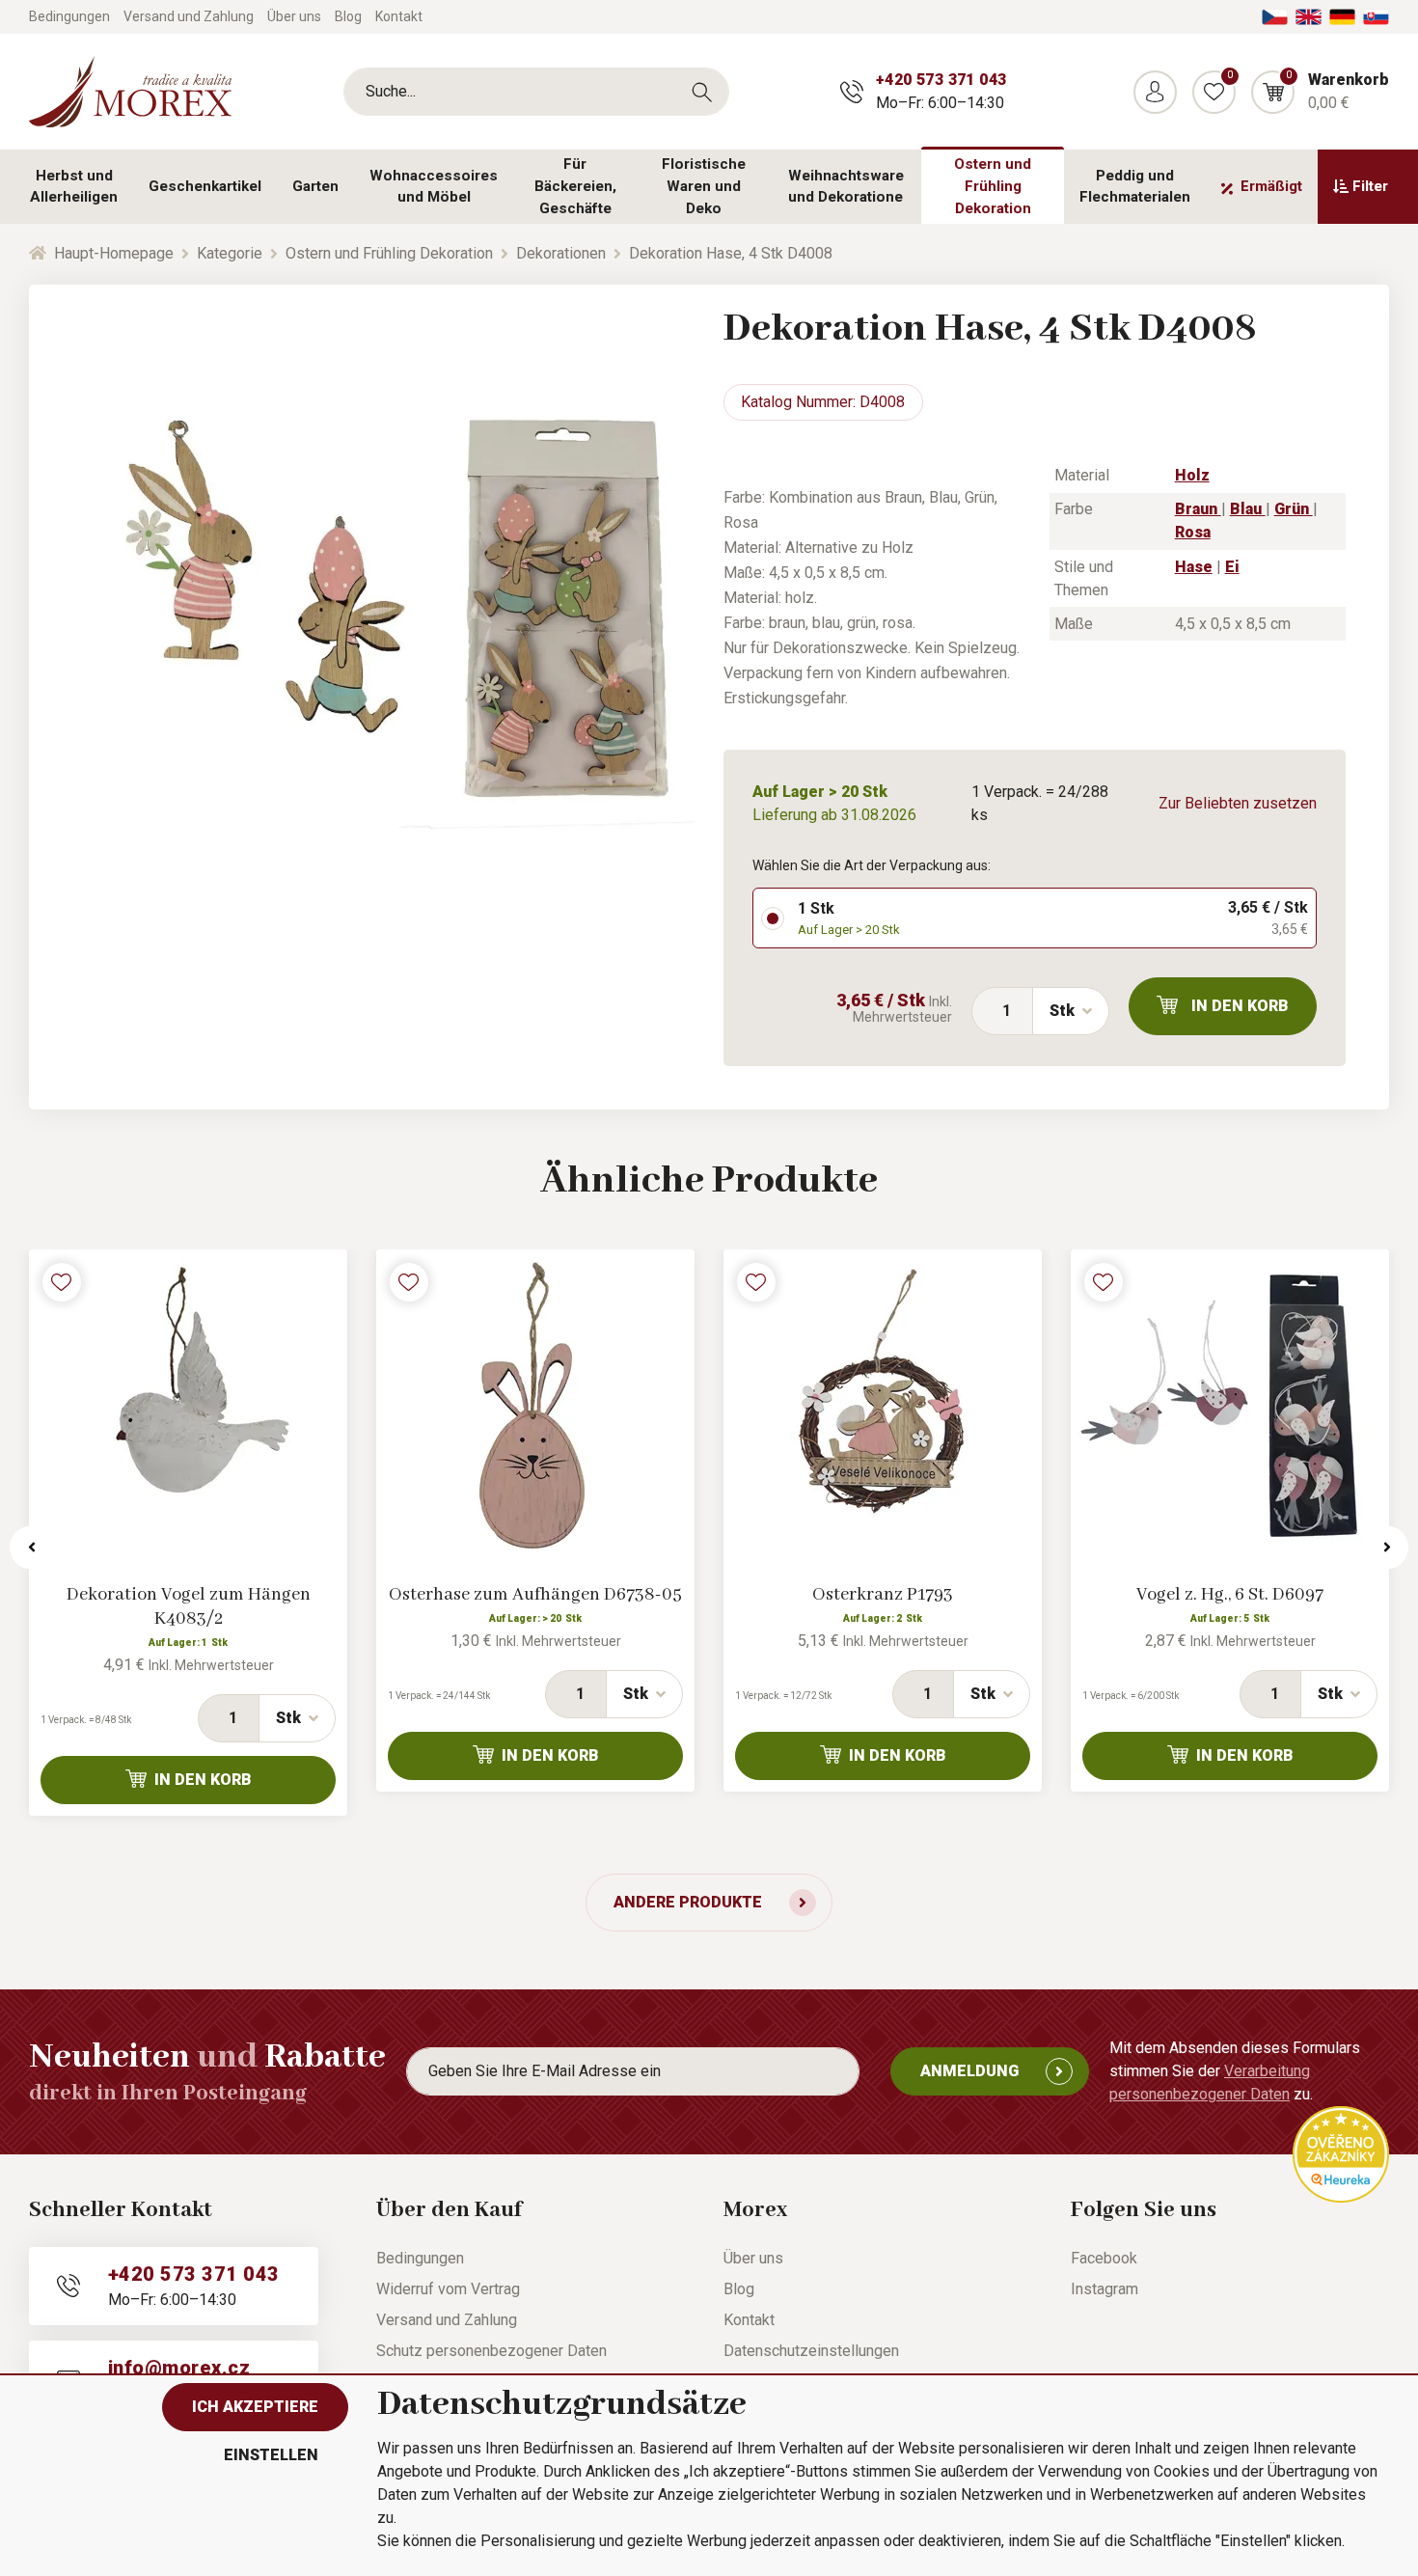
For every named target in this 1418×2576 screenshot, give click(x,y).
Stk (1062, 1011)
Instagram (1104, 2289)
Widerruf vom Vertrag (448, 2289)
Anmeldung (969, 2071)
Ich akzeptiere (255, 2407)
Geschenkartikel (205, 186)
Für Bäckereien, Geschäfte (575, 186)
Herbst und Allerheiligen (74, 187)
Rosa (1193, 532)
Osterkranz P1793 (883, 1595)
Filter (1370, 186)
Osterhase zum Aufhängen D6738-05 (535, 1595)
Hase (1194, 567)
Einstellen (271, 2455)
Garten (315, 186)
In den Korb (1240, 1006)
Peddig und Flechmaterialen (1135, 187)
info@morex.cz (179, 2368)
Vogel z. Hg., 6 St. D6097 (1230, 1595)
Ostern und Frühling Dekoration (993, 186)
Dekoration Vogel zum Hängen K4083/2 (189, 1607)
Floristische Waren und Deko (704, 186)
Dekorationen (561, 253)
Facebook (1104, 2258)
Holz (1192, 475)
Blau (1248, 509)
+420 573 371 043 (941, 80)
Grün (1294, 509)
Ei (1232, 567)
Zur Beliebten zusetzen (1238, 803)
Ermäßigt (1271, 186)
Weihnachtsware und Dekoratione (846, 187)
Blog (348, 16)
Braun (1198, 509)
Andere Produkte (688, 1902)
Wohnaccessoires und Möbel (434, 187)
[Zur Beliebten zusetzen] (62, 1282)
